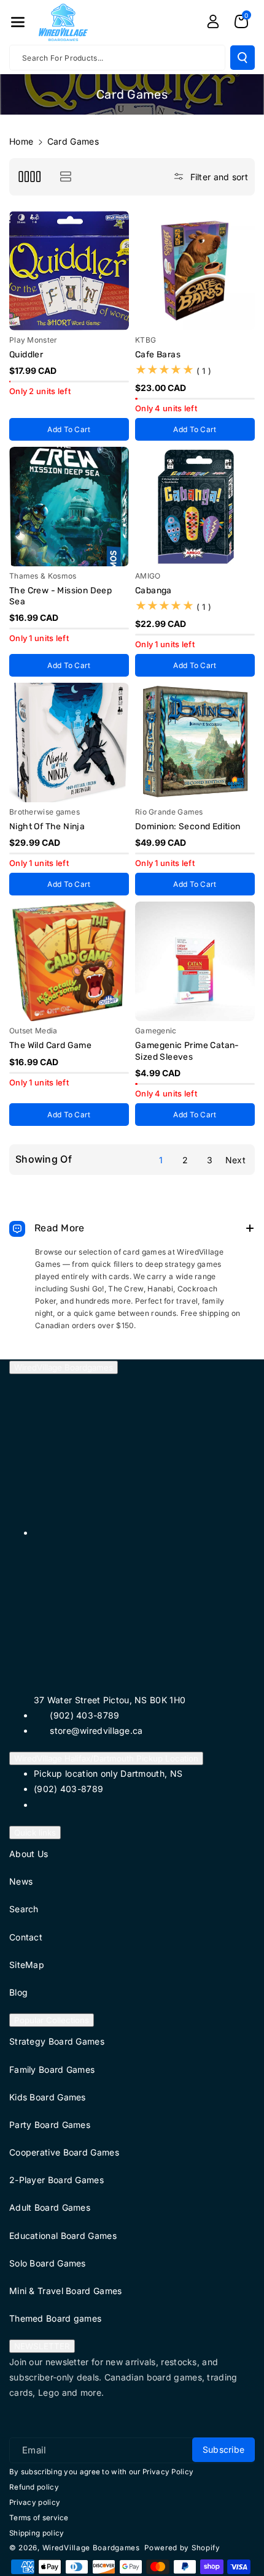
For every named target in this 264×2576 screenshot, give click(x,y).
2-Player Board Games (56, 2180)
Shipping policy (37, 2533)
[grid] (29, 177)
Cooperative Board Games (64, 2152)
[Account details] (213, 21)
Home (21, 141)
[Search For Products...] (243, 58)
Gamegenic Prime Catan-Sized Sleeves (187, 1051)
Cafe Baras (158, 355)
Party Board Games (50, 2125)
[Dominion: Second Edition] (195, 743)
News (21, 1881)
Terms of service (39, 2518)
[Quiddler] (69, 271)
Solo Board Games (48, 2263)
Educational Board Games (63, 2236)
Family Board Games (52, 2069)
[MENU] (18, 22)
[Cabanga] (195, 507)
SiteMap (27, 1965)
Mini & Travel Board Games (66, 2291)
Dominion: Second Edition (188, 826)
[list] (65, 177)
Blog (18, 1992)
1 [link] (161, 1160)
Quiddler (26, 355)
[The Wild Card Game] (69, 961)
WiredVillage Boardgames (64, 1367)
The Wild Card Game (50, 1045)
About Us (29, 1854)
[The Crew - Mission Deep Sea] (69, 507)
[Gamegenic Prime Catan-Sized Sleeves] (195, 961)
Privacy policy (35, 2502)
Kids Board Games (48, 2097)
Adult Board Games (50, 2207)
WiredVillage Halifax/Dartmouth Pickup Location (106, 1758)
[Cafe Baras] (195, 271)
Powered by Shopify (182, 2548)
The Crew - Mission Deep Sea (60, 596)
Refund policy (34, 2487)
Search (24, 1909)
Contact (26, 1937)
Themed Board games (55, 2318)
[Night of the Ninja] (69, 743)
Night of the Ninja (47, 826)
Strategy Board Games (57, 2041)
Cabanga (153, 591)
